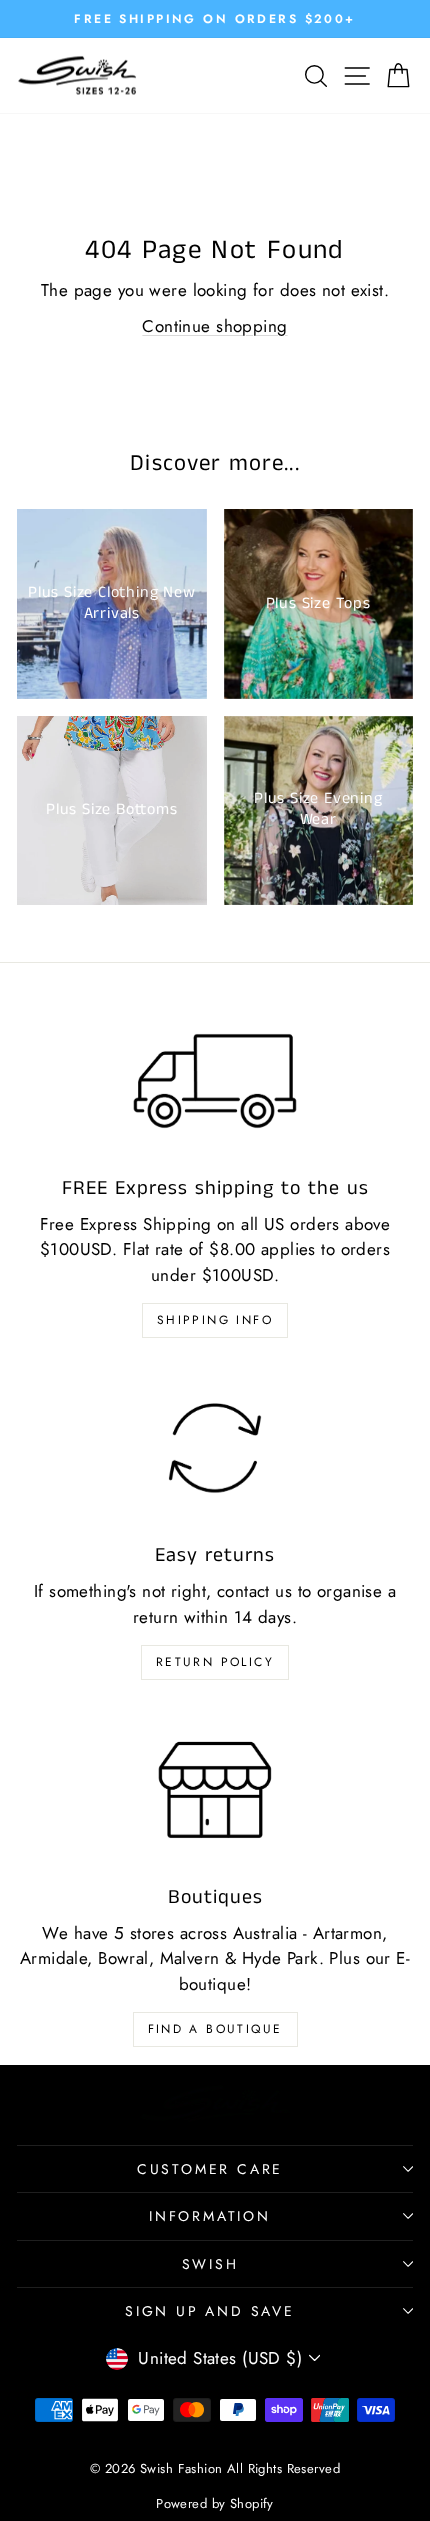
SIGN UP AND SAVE (210, 2311)
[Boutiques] (215, 1790)
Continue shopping (214, 326)
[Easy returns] (215, 1448)
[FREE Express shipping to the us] (215, 1081)
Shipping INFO (215, 1320)
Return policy (215, 1662)
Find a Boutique (215, 2029)
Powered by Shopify (215, 2503)
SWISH (210, 2264)
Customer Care (210, 2169)
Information (210, 2216)
